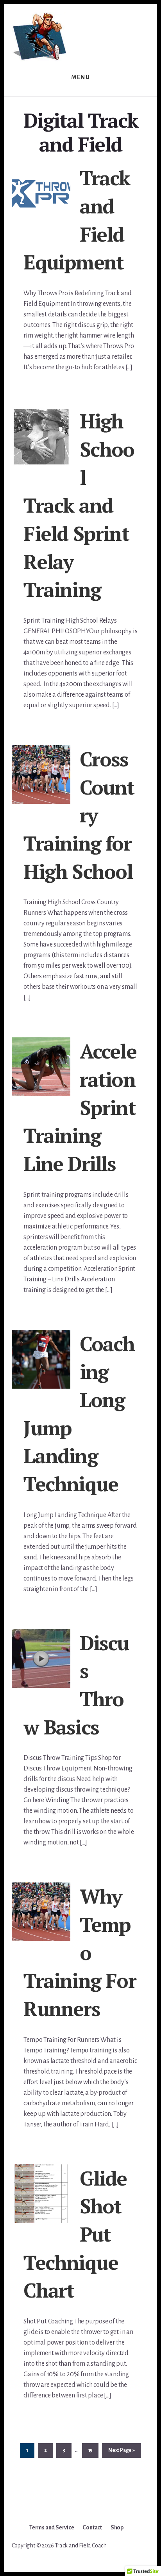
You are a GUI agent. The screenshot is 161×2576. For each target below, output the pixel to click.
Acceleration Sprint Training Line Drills (80, 1107)
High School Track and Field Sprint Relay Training (79, 505)
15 (93, 2450)
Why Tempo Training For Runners (80, 1952)
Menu (80, 77)
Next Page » (121, 2452)
